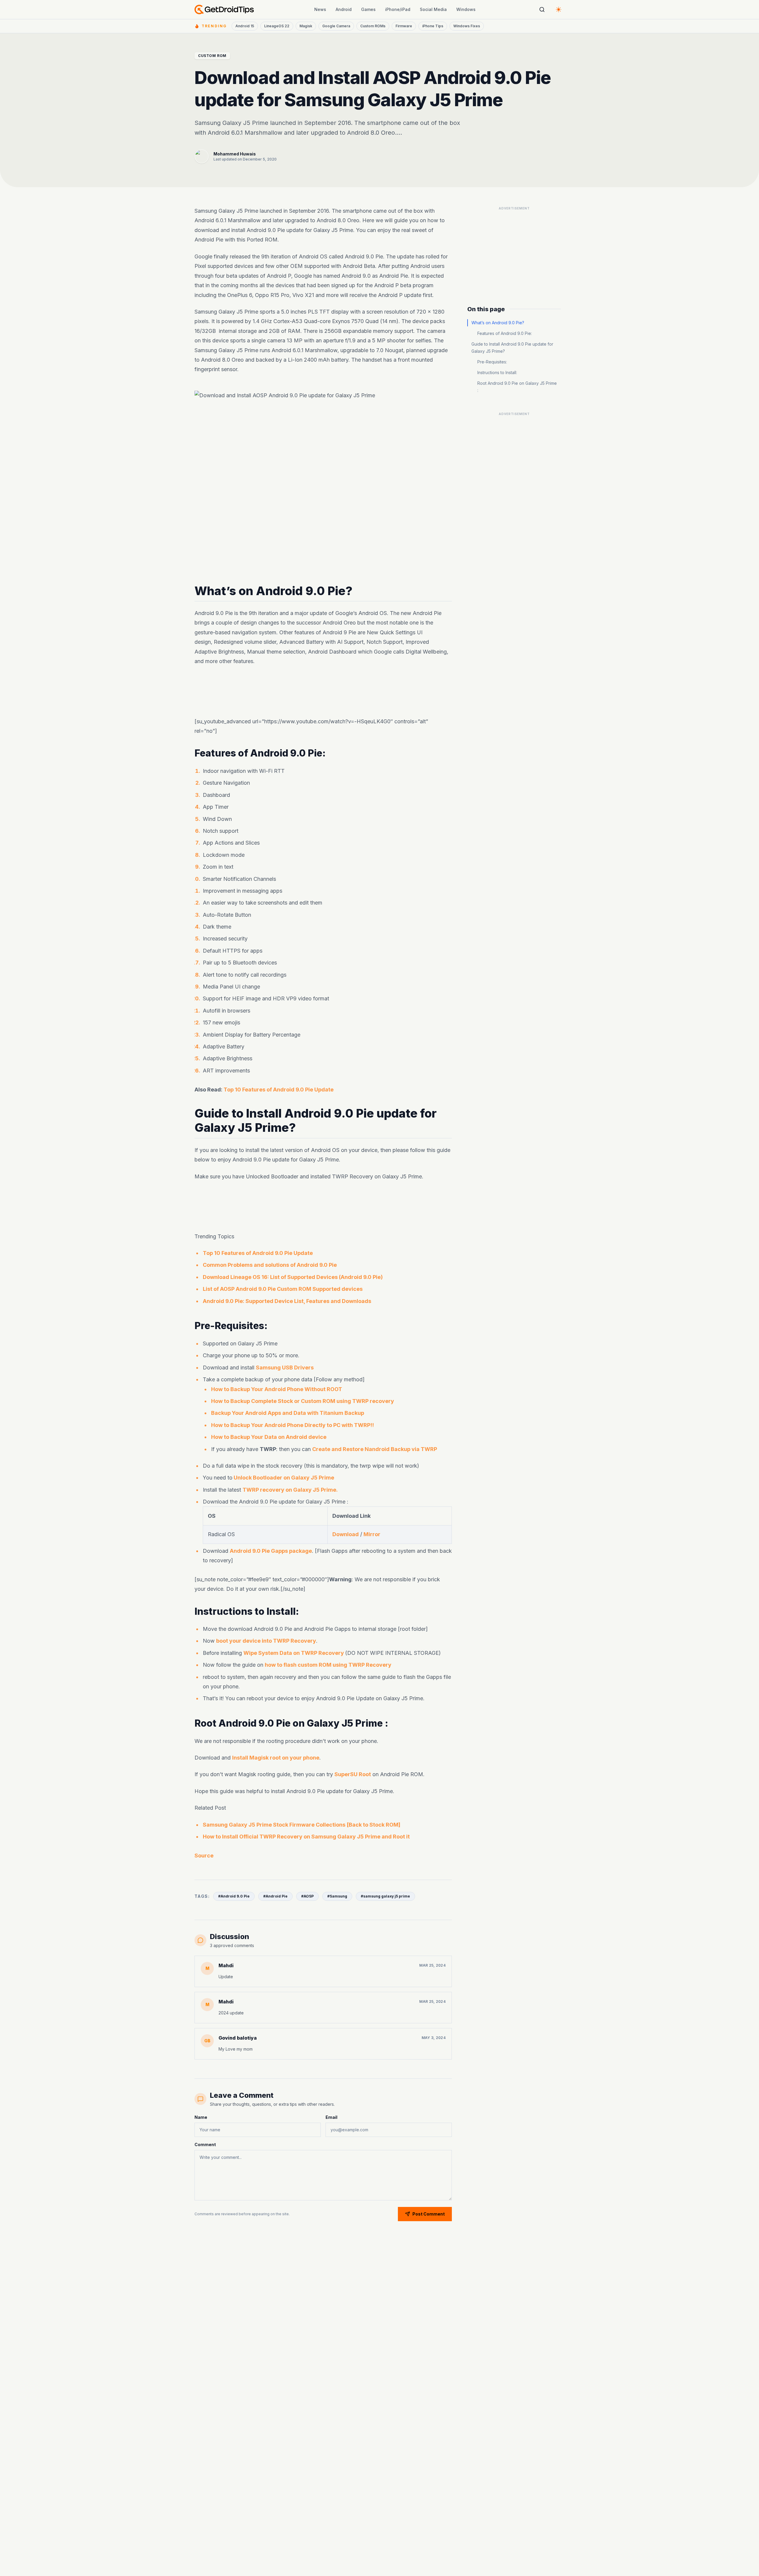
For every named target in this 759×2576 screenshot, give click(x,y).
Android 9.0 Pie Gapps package (271, 1551)
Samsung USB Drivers (285, 1367)
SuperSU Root (353, 1774)
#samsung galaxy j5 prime (385, 1896)
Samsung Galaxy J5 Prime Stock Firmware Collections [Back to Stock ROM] (302, 1825)
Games (368, 9)
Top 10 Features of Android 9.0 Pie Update (279, 1090)
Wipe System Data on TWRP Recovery (294, 1653)
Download (346, 1534)
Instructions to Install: (497, 372)
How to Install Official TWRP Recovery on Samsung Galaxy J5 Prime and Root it (306, 1837)
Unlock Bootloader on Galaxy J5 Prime (283, 1478)
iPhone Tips (433, 26)
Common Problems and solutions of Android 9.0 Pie (270, 1265)
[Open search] (542, 9)
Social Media (433, 9)
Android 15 (245, 26)
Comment (205, 2144)
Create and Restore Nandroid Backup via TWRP (375, 1449)
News (320, 9)
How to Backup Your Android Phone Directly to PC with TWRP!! (292, 1425)
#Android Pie (275, 1896)
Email (331, 2117)
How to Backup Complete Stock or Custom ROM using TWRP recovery (303, 1401)
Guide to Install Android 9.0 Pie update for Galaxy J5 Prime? (512, 348)
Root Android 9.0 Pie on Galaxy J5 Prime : (517, 387)
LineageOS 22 (277, 26)
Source (204, 1856)
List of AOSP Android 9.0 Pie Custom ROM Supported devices (283, 1289)
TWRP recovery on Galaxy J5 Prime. (290, 1489)
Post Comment (429, 2214)
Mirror (372, 1534)
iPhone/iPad (398, 9)
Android (344, 9)
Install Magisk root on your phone (276, 1758)
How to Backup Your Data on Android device (269, 1437)
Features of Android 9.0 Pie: (505, 333)
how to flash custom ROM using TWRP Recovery (328, 1665)
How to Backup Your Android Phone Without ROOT (277, 1389)
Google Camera (336, 26)
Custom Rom (212, 56)
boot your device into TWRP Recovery (266, 1641)
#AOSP (307, 1896)
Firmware (404, 26)
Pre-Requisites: (492, 362)
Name (201, 2117)
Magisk (306, 26)
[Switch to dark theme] (559, 9)
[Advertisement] (323, 692)
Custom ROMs (373, 26)
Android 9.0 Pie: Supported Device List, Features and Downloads (287, 1301)
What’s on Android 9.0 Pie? (498, 323)
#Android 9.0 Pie (234, 1896)
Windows (466, 9)
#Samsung (337, 1896)
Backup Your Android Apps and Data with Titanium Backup (288, 1413)
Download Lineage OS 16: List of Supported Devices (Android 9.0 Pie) (293, 1277)
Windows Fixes (467, 26)
